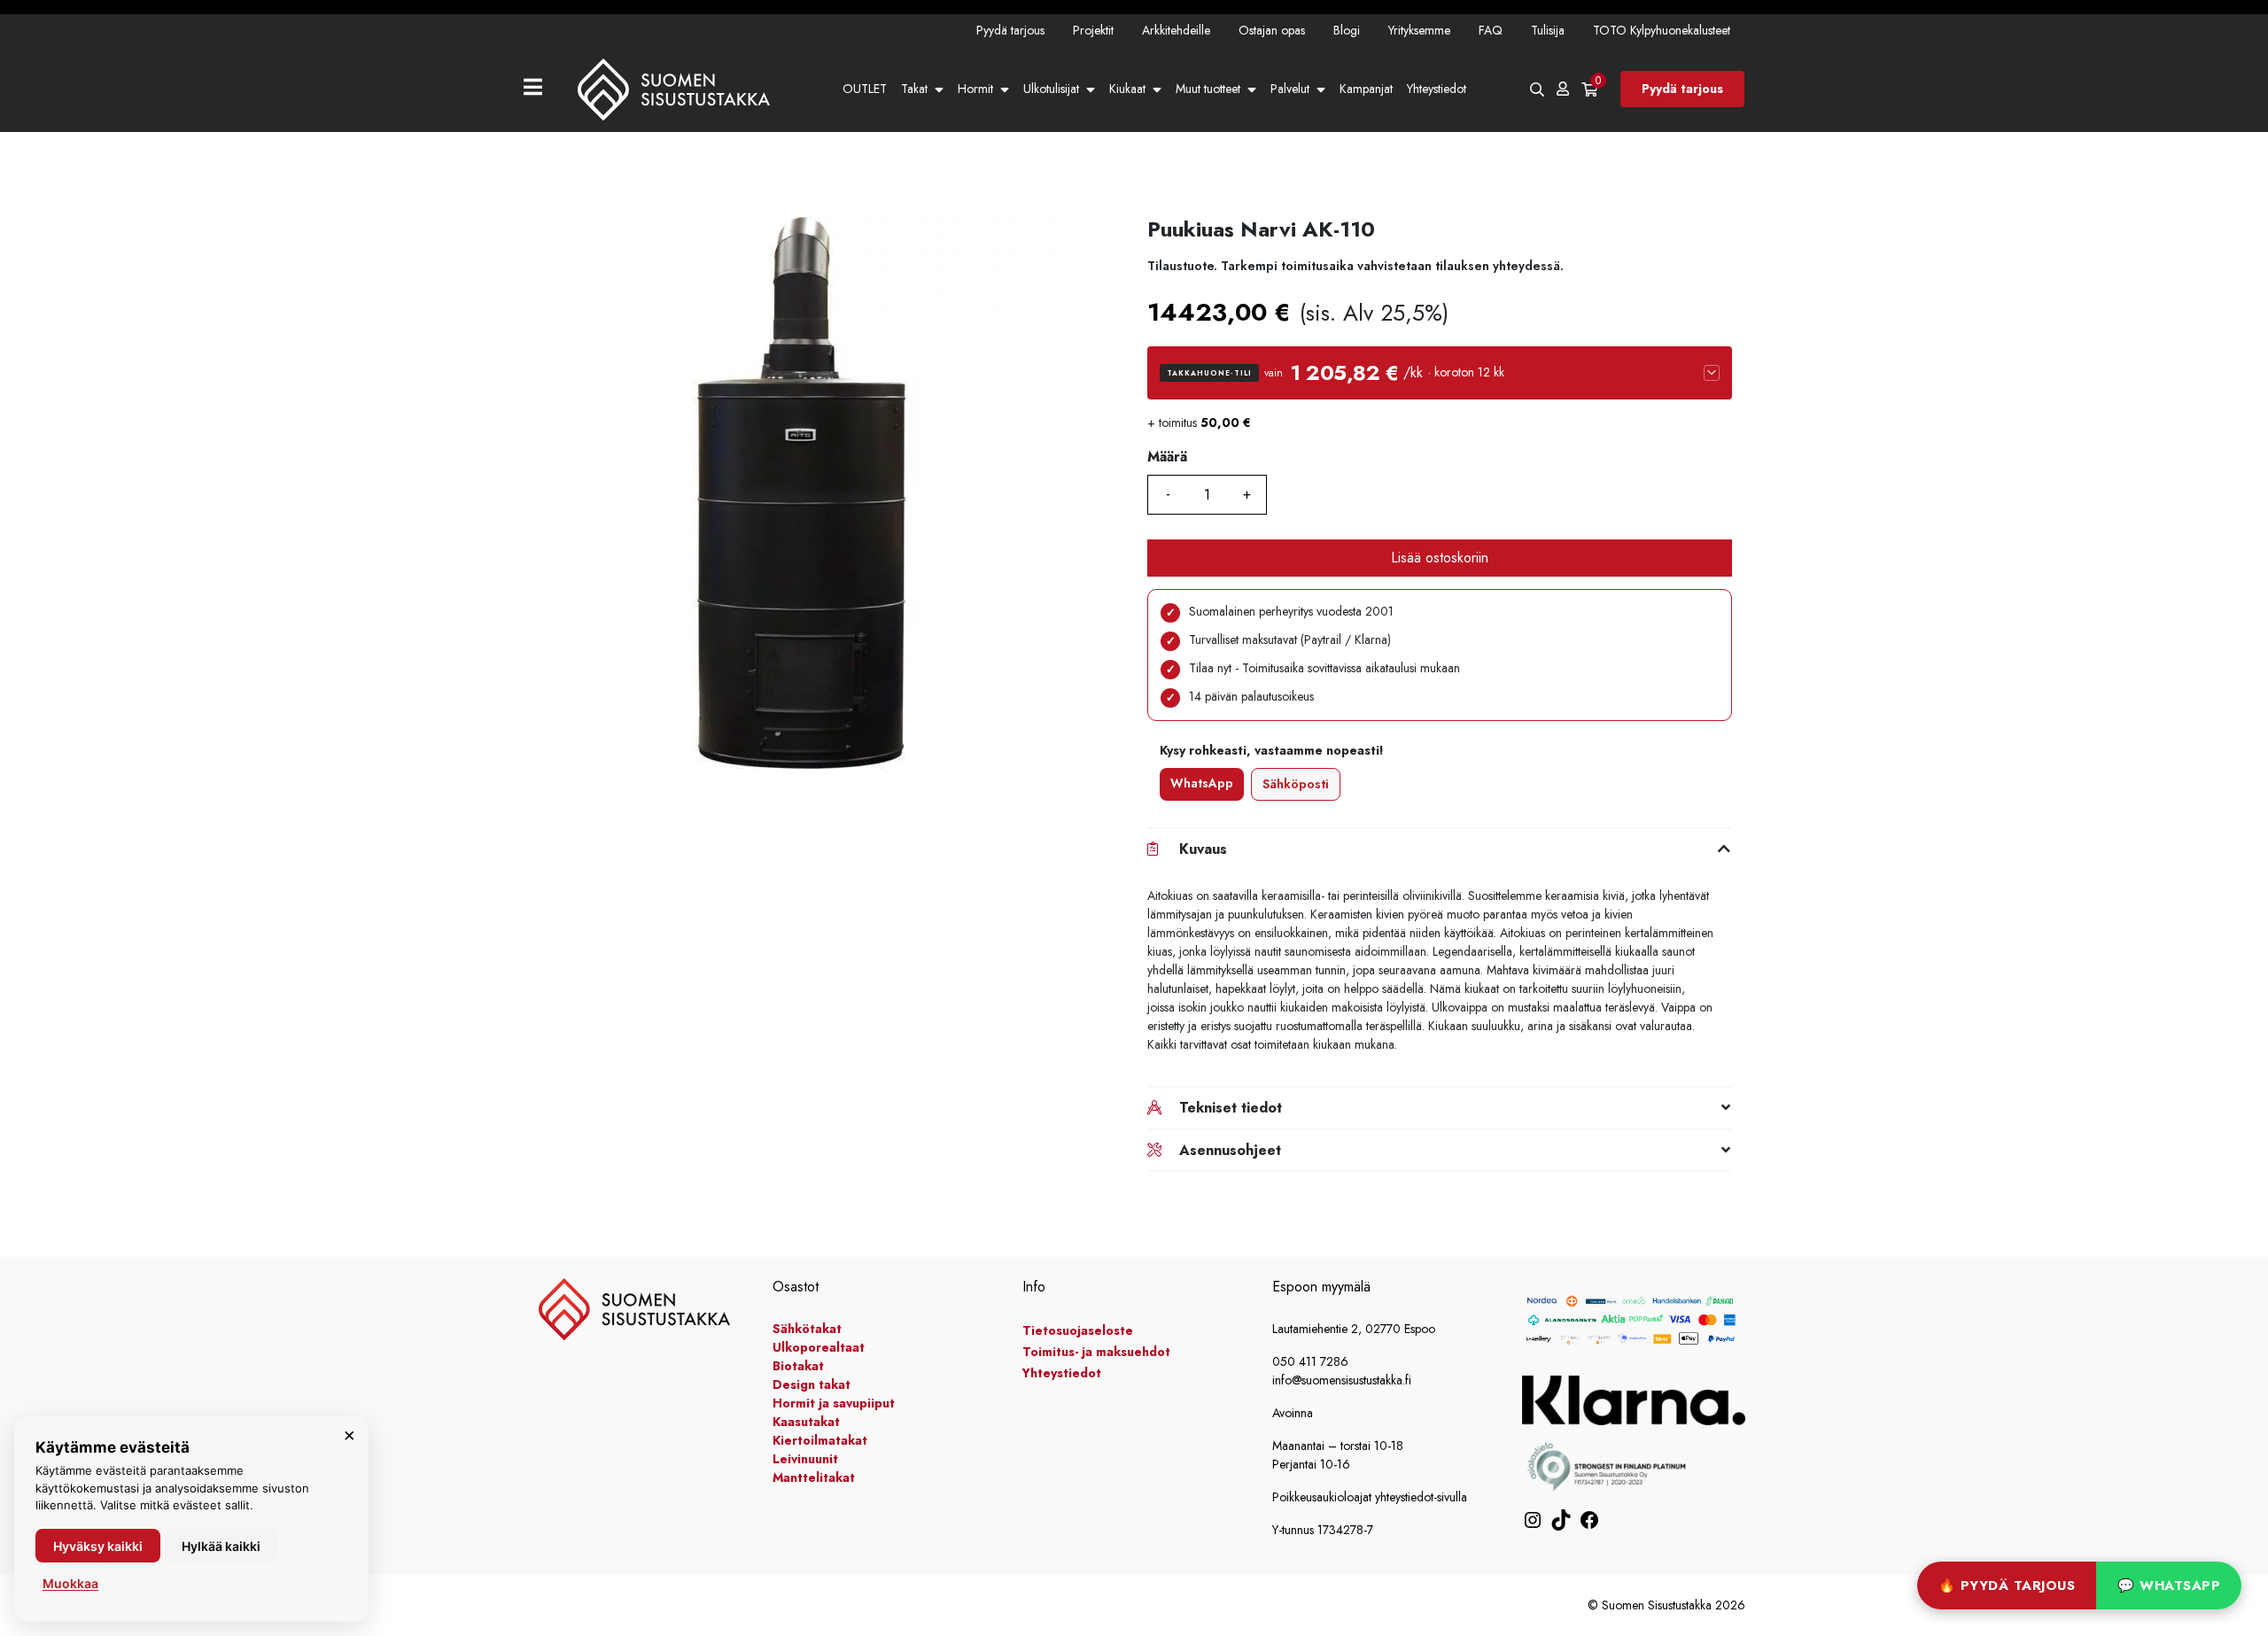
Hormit (975, 89)
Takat (914, 89)
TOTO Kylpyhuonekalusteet (1662, 30)
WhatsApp (1202, 783)
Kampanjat (1366, 89)
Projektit (1093, 30)
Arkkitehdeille (1176, 30)
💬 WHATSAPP (2169, 1586)
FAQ (1491, 30)
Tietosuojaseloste (1078, 1330)
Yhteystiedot (1437, 89)
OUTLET (865, 89)
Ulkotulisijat (1051, 89)
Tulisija (1548, 30)
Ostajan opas (1272, 30)
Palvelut (1290, 89)
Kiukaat (1127, 89)
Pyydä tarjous (1010, 30)
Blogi (1347, 30)
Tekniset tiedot (1231, 1108)
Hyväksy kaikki (98, 1546)
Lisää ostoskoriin (1440, 558)
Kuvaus (1203, 849)
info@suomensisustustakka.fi (1342, 1380)
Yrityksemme (1419, 30)
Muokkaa (70, 1583)
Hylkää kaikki (221, 1546)
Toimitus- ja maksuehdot (1096, 1352)
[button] (1440, 373)
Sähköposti (1296, 784)
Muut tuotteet (1208, 89)
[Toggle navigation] (540, 89)
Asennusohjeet (1230, 1150)
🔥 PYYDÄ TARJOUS (2007, 1586)
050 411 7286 (1310, 1361)
